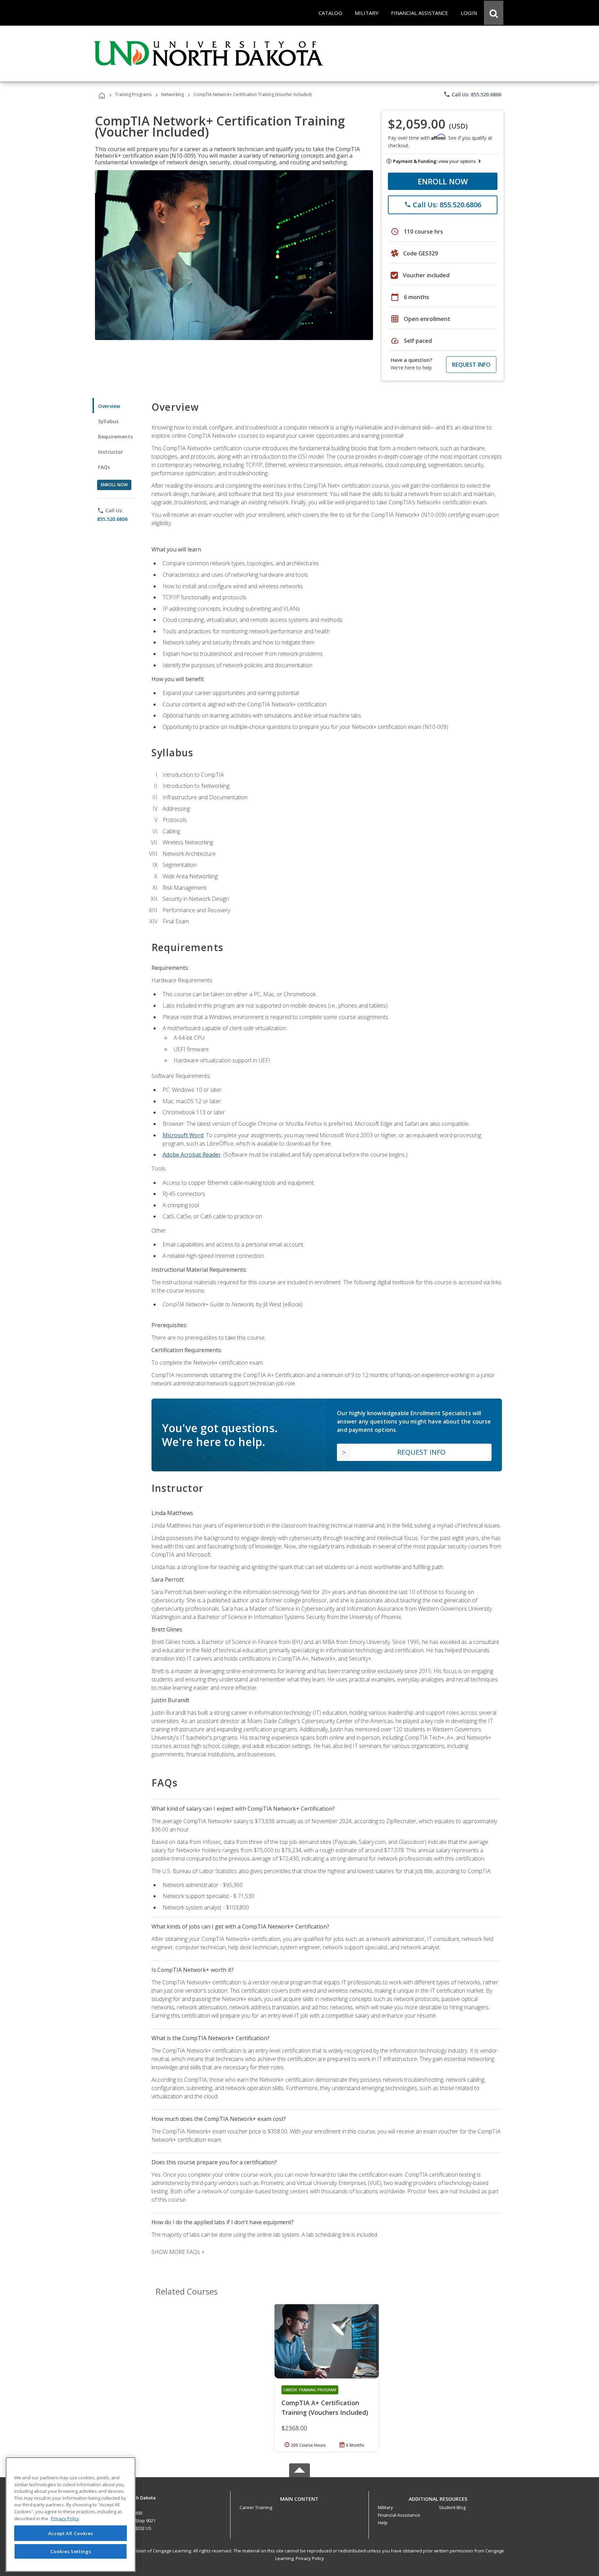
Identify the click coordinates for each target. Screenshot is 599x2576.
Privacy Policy (310, 2558)
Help (383, 2523)
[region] (71, 2514)
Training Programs (133, 94)
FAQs (104, 467)
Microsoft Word (183, 1135)
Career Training (256, 2507)
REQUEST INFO (471, 365)
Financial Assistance (399, 2515)
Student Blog (452, 2507)
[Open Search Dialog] (494, 13)
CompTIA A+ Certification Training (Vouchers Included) (325, 2408)
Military (385, 2507)
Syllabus (108, 421)
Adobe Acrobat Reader (192, 1155)
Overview (109, 406)
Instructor (111, 452)
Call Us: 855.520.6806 (472, 94)
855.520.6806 (112, 519)
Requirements (115, 437)
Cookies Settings (71, 2551)
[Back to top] (299, 2497)
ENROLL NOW (443, 181)
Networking (172, 94)
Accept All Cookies (71, 2533)
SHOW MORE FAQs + (178, 2252)
